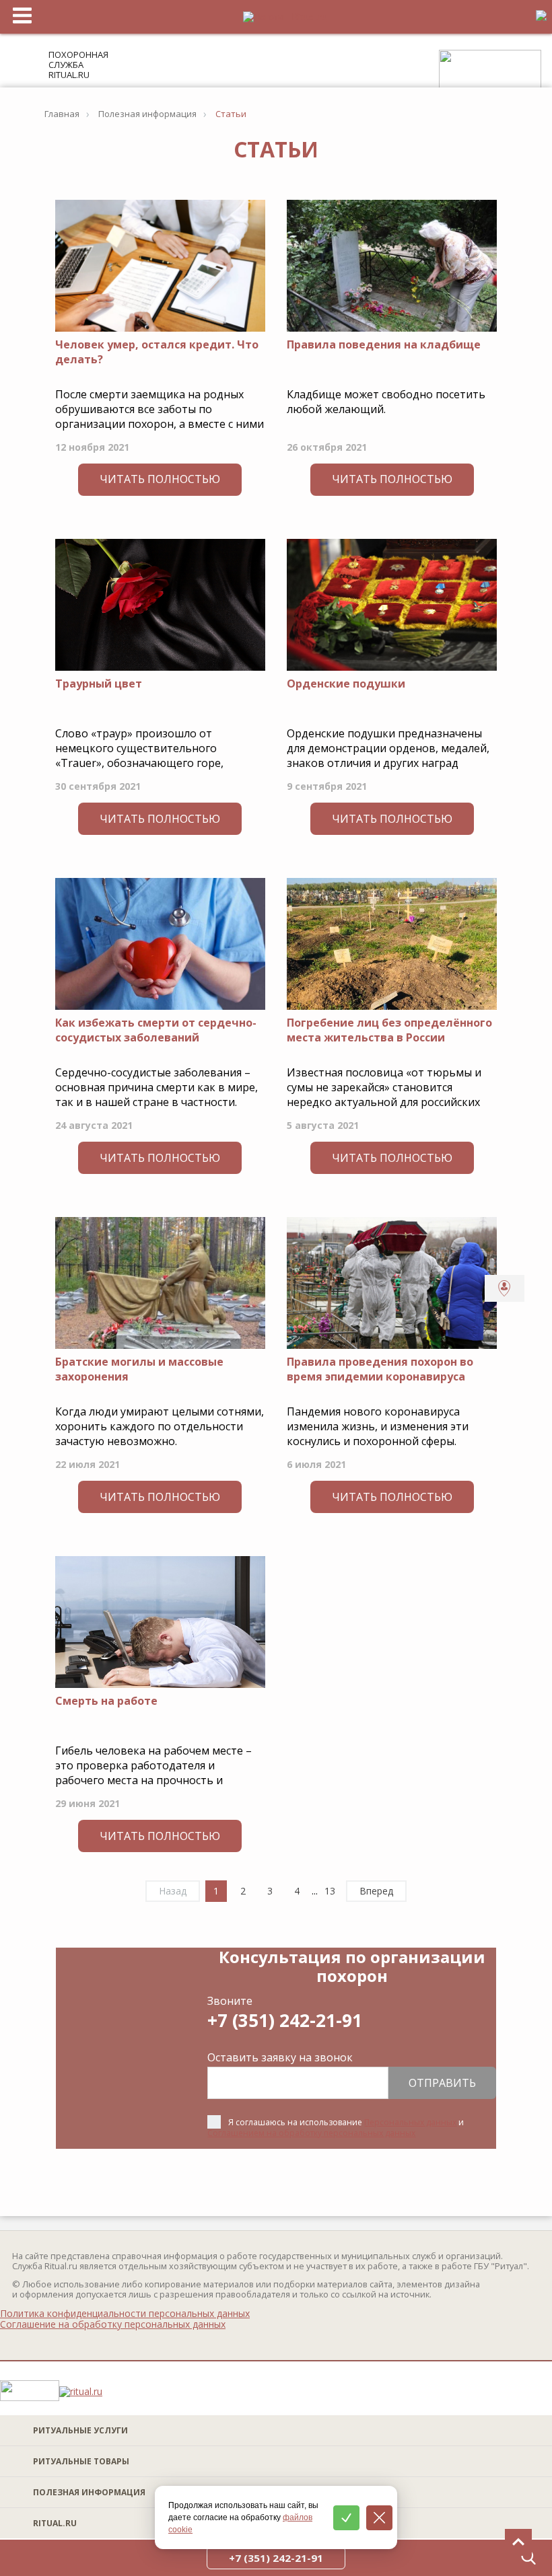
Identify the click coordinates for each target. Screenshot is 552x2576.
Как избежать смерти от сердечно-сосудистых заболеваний (156, 1030)
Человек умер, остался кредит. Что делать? (157, 352)
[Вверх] (518, 2542)
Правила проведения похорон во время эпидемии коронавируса (380, 1369)
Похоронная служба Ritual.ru (78, 65)
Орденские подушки (346, 684)
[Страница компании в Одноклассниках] (495, 2392)
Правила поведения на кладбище (384, 344)
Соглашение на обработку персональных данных (113, 2324)
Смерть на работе (106, 1701)
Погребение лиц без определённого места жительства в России (389, 1030)
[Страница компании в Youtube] (458, 2392)
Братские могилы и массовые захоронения (139, 1369)
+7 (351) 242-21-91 (285, 2020)
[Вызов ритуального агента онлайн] (505, 1288)
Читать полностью (160, 479)
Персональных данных (410, 2122)
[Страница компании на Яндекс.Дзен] (533, 2392)
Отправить (442, 2083)
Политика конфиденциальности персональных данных (125, 2314)
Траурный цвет (99, 684)
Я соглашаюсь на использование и (336, 2128)
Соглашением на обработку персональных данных (311, 2133)
